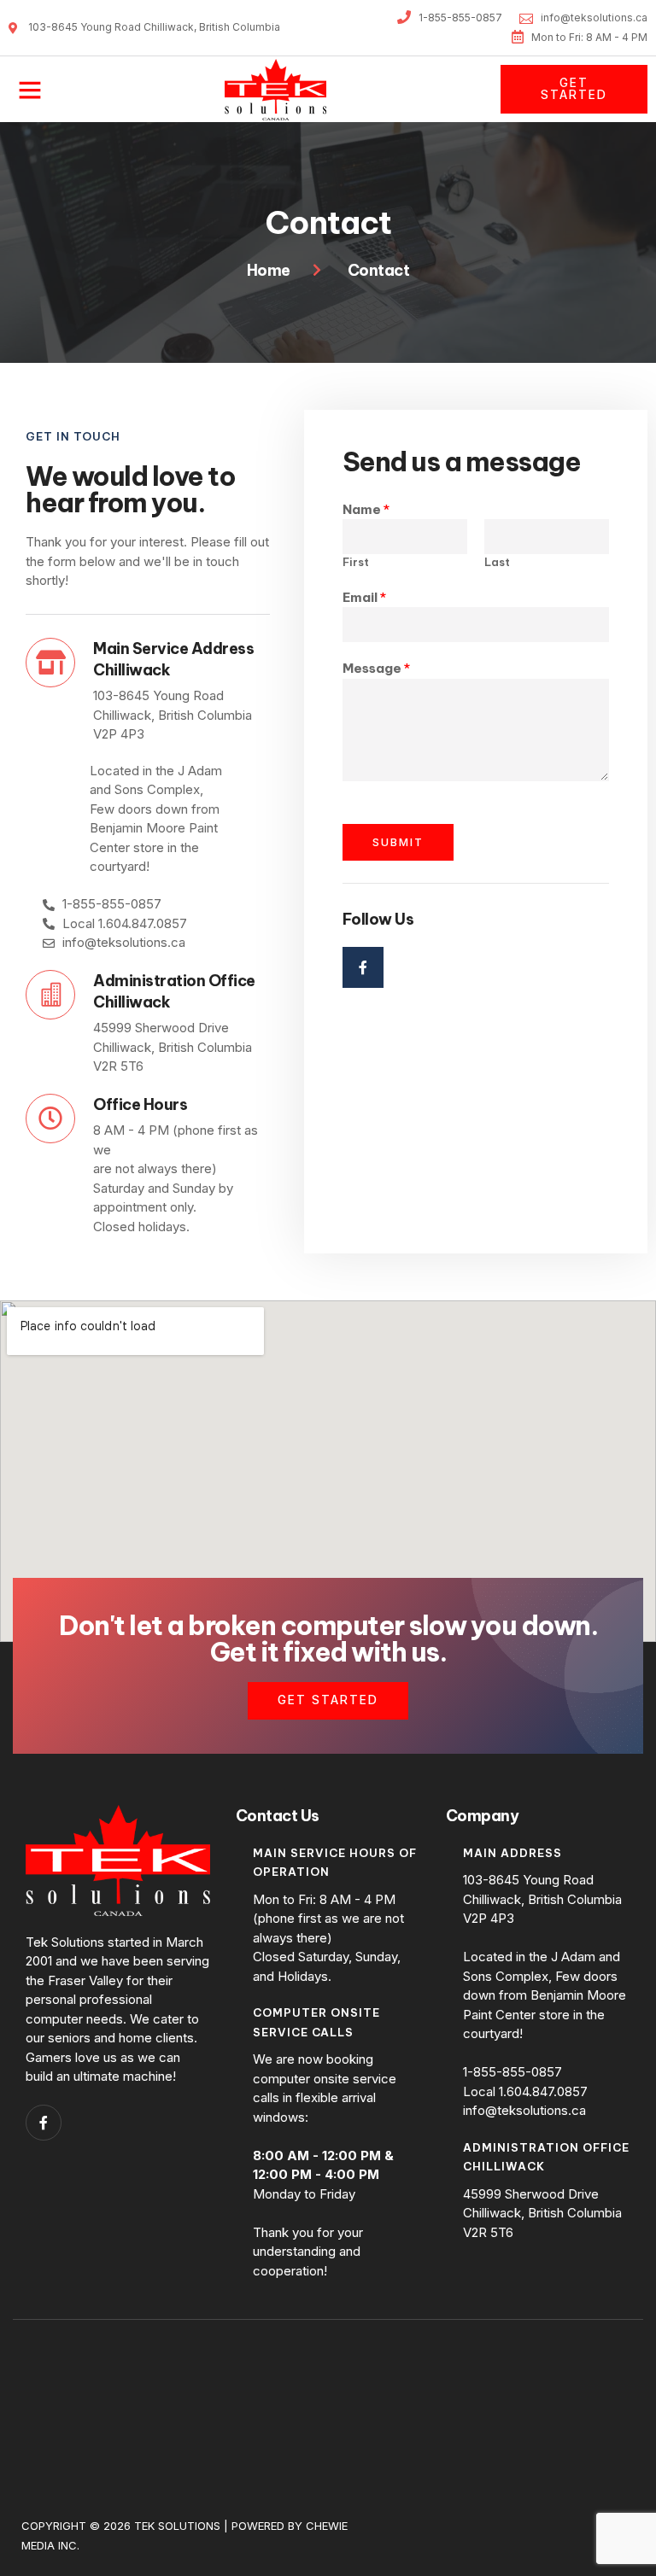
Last (497, 562)
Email (364, 597)
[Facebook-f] (363, 967)
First (356, 562)
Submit (398, 842)
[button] (30, 90)
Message (376, 668)
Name (366, 509)
